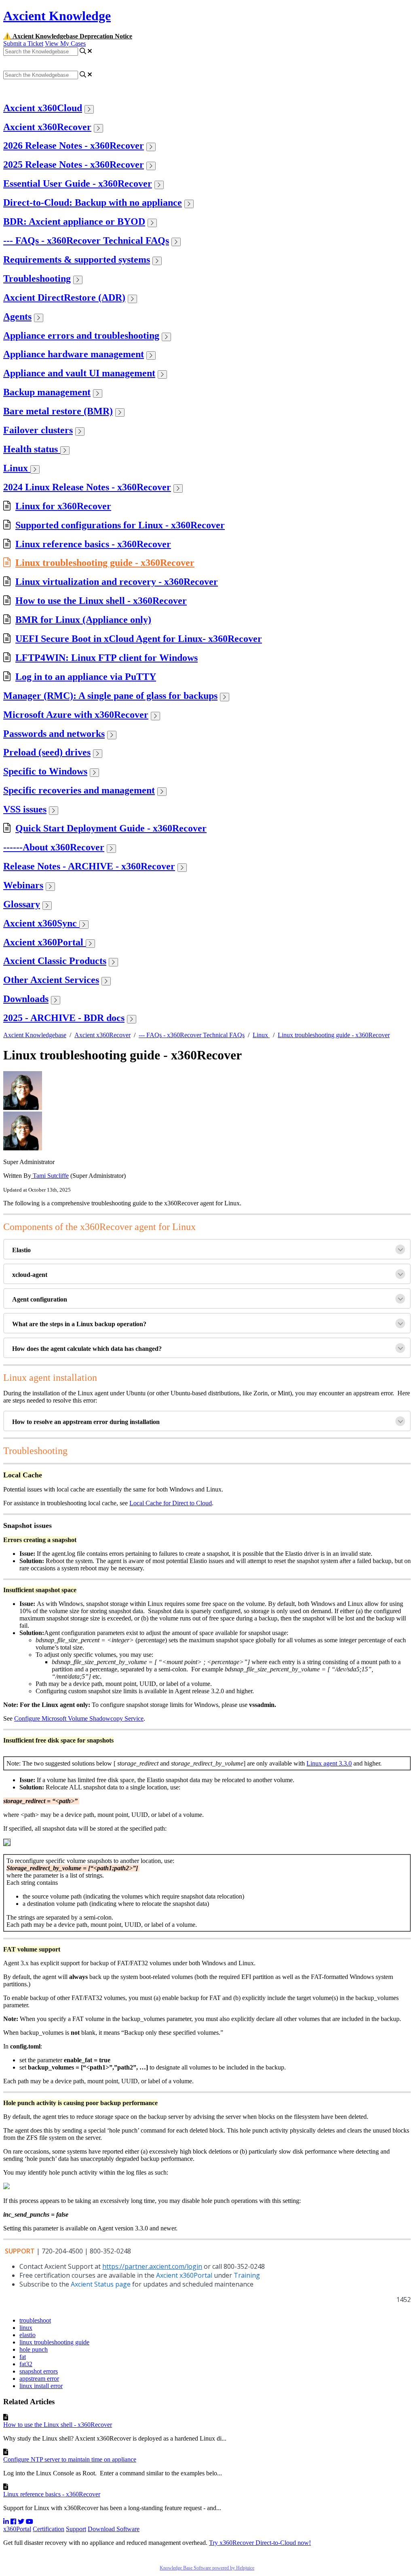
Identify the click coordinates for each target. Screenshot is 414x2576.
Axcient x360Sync (41, 923)
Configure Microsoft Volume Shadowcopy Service (79, 1718)
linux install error (41, 2386)
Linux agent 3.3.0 (329, 1763)
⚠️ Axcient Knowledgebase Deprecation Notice (68, 36)
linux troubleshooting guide (54, 2342)
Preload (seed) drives (47, 752)
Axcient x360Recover (47, 127)
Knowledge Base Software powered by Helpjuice (207, 2568)
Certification (49, 2529)
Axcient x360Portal (44, 942)
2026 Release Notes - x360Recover (74, 146)
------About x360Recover (54, 847)
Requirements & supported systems (77, 259)
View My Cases (65, 43)
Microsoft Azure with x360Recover (76, 715)
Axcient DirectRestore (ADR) (64, 297)
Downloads (26, 999)
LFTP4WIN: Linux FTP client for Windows (107, 658)
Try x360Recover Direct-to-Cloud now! (260, 2543)
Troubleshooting (37, 278)
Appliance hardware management (74, 354)
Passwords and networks (54, 734)
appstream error (39, 2379)
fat (23, 2357)
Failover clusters (38, 430)
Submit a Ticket (23, 43)
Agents (17, 316)
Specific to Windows (45, 771)
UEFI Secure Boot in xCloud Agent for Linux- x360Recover (139, 639)
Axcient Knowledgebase (35, 1035)
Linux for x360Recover (63, 506)
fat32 (26, 2364)
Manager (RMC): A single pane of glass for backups (110, 696)
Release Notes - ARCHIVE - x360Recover (89, 866)
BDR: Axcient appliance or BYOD (74, 222)
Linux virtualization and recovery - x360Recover (117, 582)
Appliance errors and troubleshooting (81, 335)
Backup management (47, 392)
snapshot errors (39, 2371)
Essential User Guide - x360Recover (78, 184)
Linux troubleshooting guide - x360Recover (105, 563)
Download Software (114, 2529)
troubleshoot (35, 2320)
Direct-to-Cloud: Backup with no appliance (93, 203)
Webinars (23, 885)
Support (76, 2529)
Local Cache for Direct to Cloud (171, 1503)
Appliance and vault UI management (79, 373)
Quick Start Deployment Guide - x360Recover (111, 828)
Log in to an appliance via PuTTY (86, 677)
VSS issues (25, 809)
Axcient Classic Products (55, 961)
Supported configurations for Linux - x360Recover (120, 525)
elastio (27, 2335)
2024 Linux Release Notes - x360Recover (87, 487)
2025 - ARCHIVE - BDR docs (64, 1018)
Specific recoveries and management (79, 790)
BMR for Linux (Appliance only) (83, 620)
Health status (32, 449)
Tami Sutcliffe (50, 1176)
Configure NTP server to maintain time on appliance (70, 2459)
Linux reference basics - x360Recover (93, 544)
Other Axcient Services (51, 980)
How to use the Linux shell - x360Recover (101, 601)
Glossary (22, 904)
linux (26, 2328)
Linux (17, 468)
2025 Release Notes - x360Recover (74, 165)
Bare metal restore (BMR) (58, 411)
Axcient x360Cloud (43, 108)
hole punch (34, 2349)
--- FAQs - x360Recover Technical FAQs (86, 241)
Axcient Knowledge (57, 16)
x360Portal (17, 2529)
